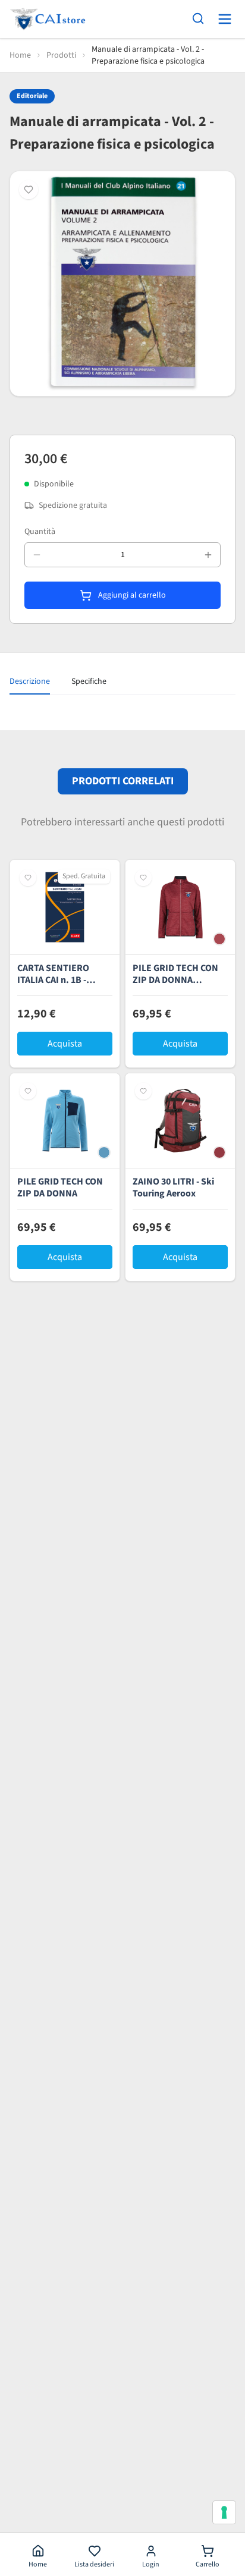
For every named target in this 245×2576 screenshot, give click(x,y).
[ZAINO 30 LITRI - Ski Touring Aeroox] (180, 1121)
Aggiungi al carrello (131, 595)
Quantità (40, 532)
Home (20, 55)
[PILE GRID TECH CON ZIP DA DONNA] (65, 1121)
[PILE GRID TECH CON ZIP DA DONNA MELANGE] (180, 907)
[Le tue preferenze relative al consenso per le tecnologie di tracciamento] (224, 2512)
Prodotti (61, 55)
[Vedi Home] (48, 19)
